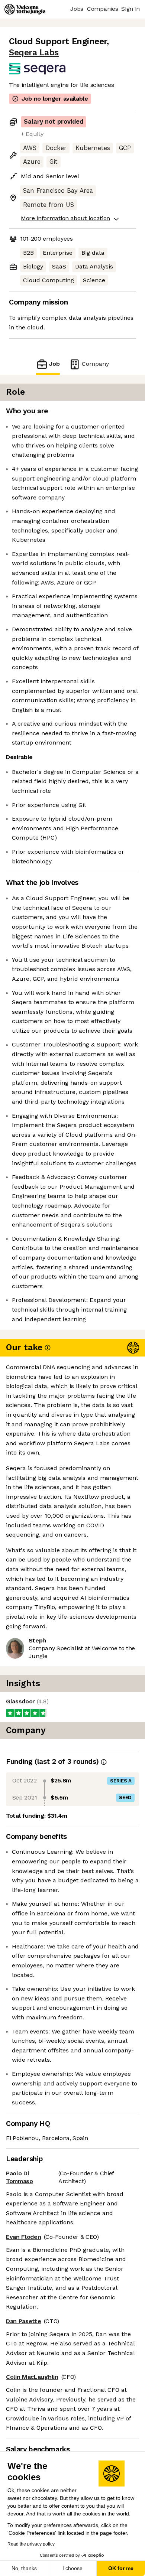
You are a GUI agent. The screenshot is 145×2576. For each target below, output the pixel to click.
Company (95, 364)
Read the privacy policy (31, 2544)
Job (54, 364)
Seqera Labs (34, 53)
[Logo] (25, 9)
